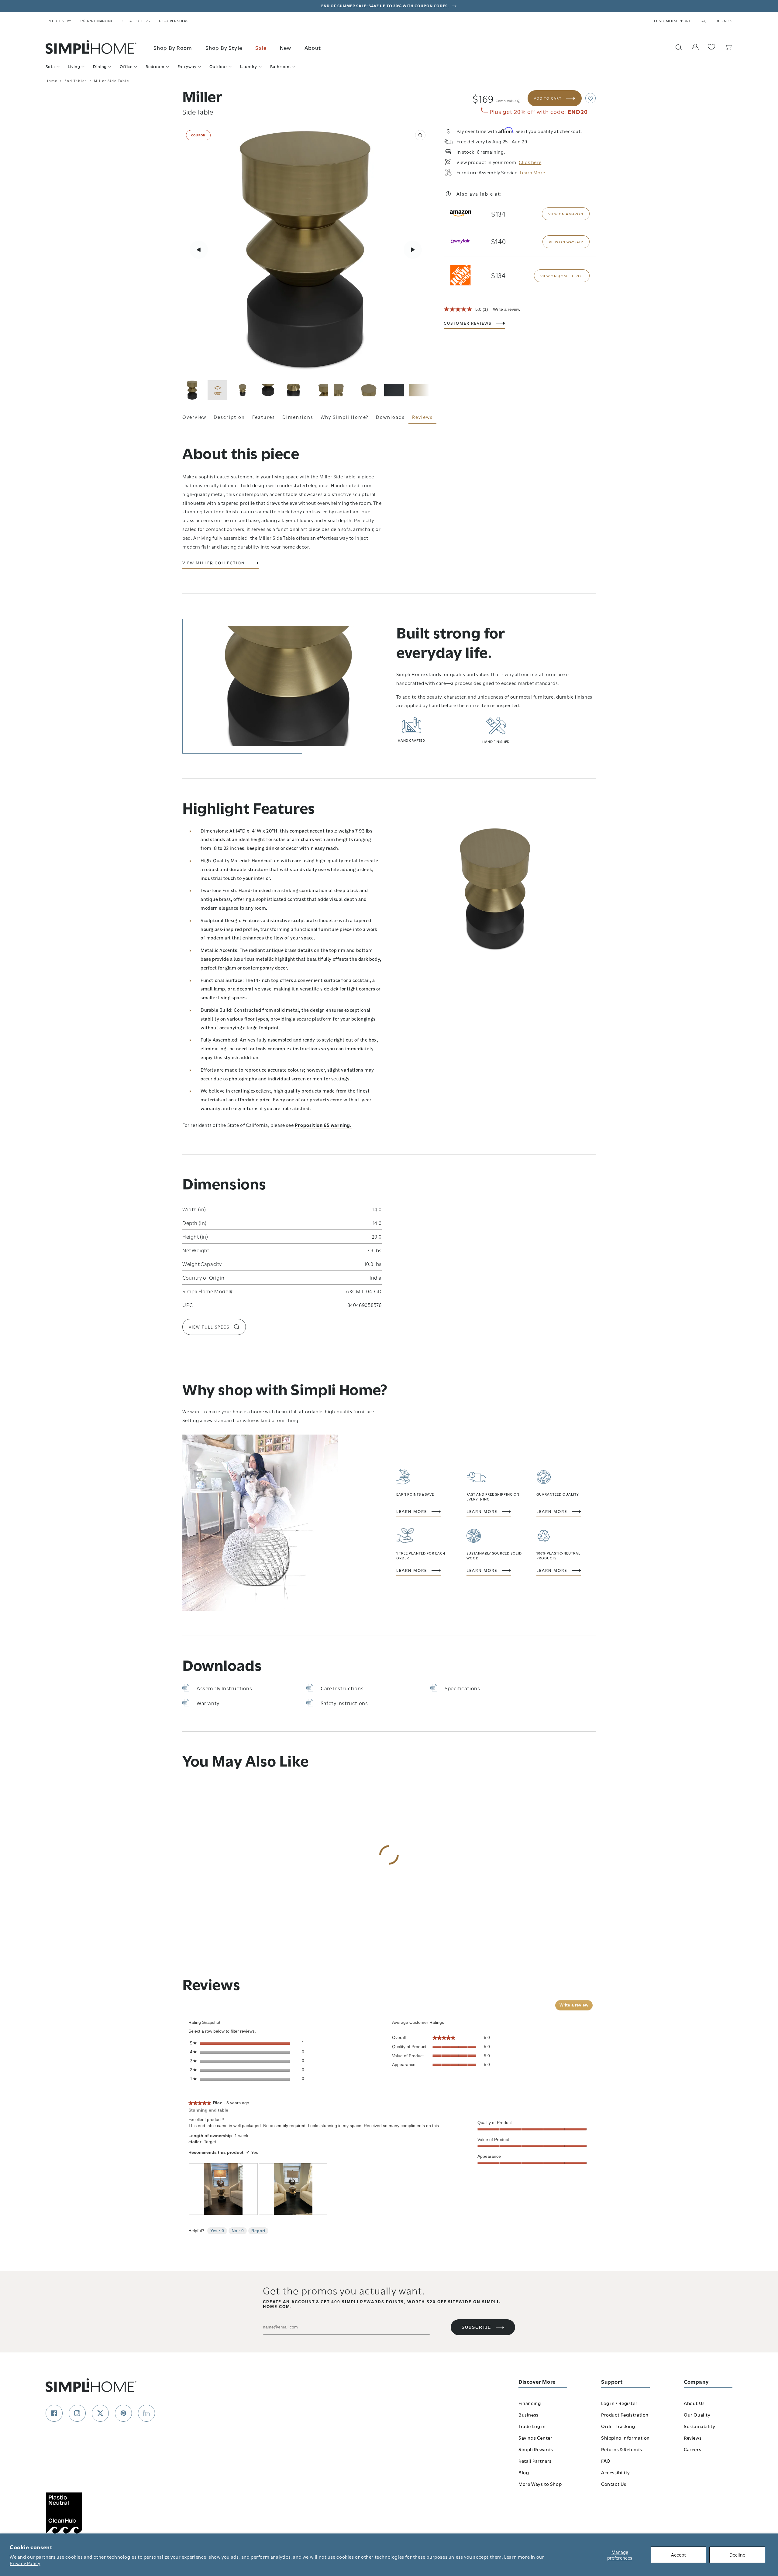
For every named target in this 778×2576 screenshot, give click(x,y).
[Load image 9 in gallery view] (419, 390)
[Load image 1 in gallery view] (192, 390)
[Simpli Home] (91, 47)
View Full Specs (209, 1327)
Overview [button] (194, 417)
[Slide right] (413, 250)
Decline (737, 2554)
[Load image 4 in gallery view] (293, 390)
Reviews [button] (422, 417)
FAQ (703, 21)
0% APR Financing (97, 21)
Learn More (412, 1511)
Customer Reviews (468, 323)
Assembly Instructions (224, 1688)
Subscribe (476, 2327)
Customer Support (672, 21)
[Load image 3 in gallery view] (268, 390)
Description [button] (229, 417)
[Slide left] (199, 250)
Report (258, 2231)
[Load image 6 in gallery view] (344, 390)
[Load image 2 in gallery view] (243, 390)
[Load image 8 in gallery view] (394, 390)
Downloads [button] (390, 417)
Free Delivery (59, 21)
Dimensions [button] (298, 417)
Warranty (208, 1703)
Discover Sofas (174, 21)
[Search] (679, 47)
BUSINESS (724, 21)
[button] (590, 98)
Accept (678, 2554)
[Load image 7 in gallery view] (369, 390)
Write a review (507, 309)
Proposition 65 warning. (323, 1125)
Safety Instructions (344, 1703)
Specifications (462, 1688)
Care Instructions (342, 1688)
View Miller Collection (214, 563)
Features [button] (264, 417)
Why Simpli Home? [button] (345, 417)
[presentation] (223, 2189)
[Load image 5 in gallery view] (318, 390)
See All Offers (136, 21)
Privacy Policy (25, 2563)
